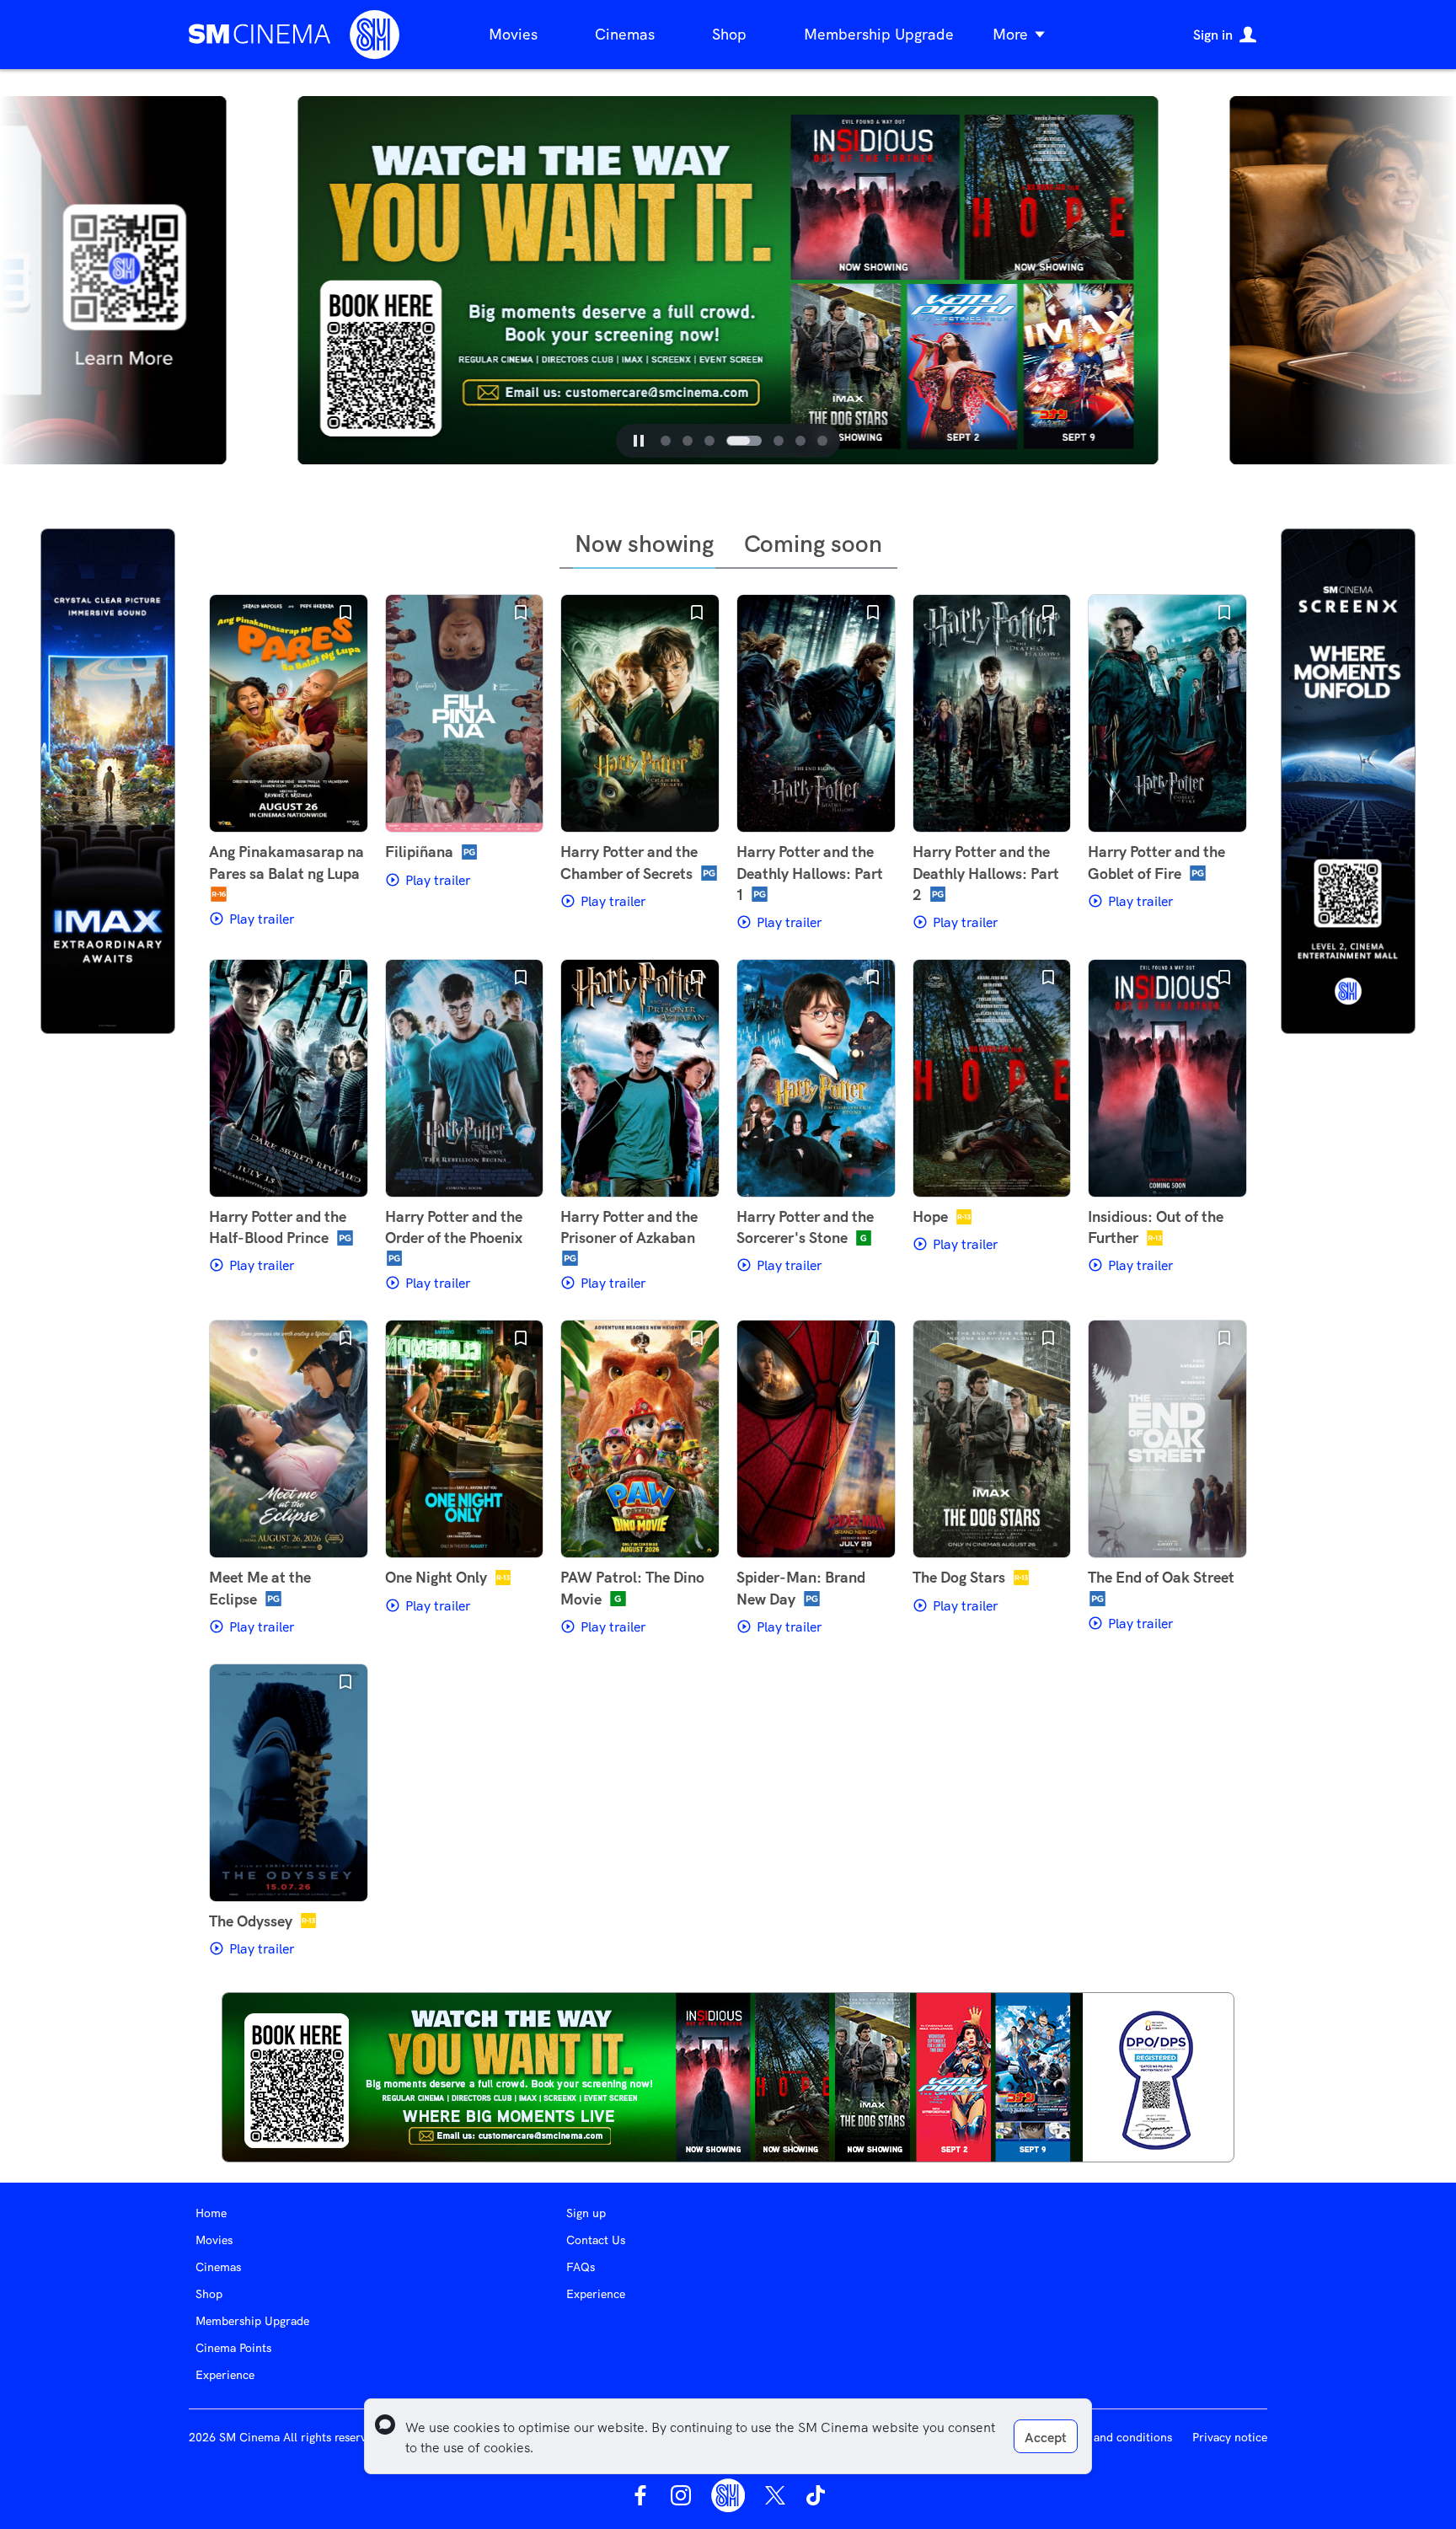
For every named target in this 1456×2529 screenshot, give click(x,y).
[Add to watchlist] (345, 613)
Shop (729, 34)
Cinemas (625, 34)
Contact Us (596, 2240)
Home (211, 2213)
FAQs (581, 2267)
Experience (225, 2375)
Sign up (586, 2213)
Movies (513, 34)
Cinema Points (233, 2348)
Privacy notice (1230, 2437)
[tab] (666, 441)
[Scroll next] (1190, 281)
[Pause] (639, 441)
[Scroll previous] (266, 281)
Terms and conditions (1115, 2437)
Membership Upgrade (879, 34)
